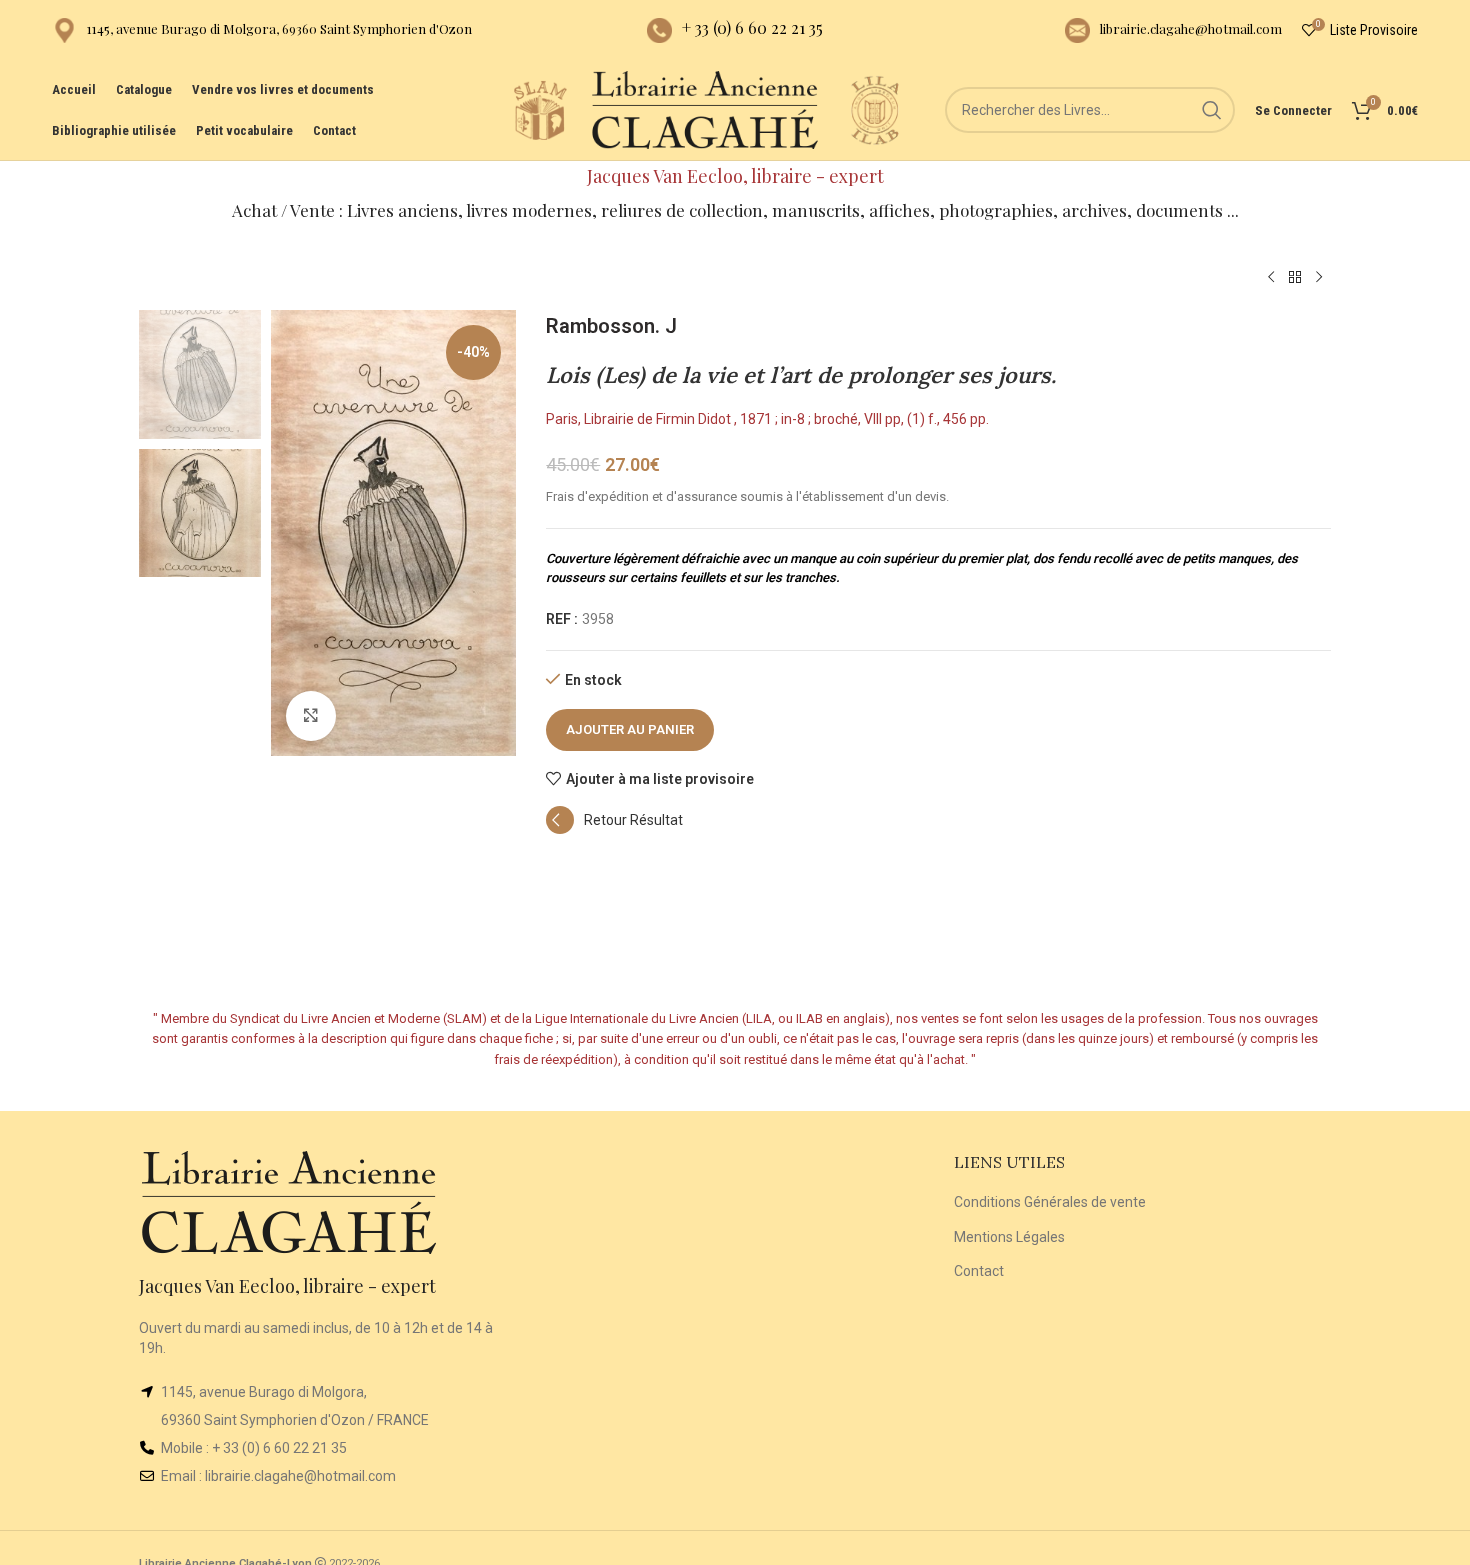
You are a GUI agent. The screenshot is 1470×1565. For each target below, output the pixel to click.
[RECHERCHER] (1212, 110)
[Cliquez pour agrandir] (311, 716)
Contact (979, 1271)
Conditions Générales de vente (1050, 1202)
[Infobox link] (262, 30)
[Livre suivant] (1319, 278)
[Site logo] (540, 109)
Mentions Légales (1009, 1237)
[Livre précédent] (1271, 278)
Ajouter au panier (630, 729)
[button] (614, 829)
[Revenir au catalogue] (1295, 278)
